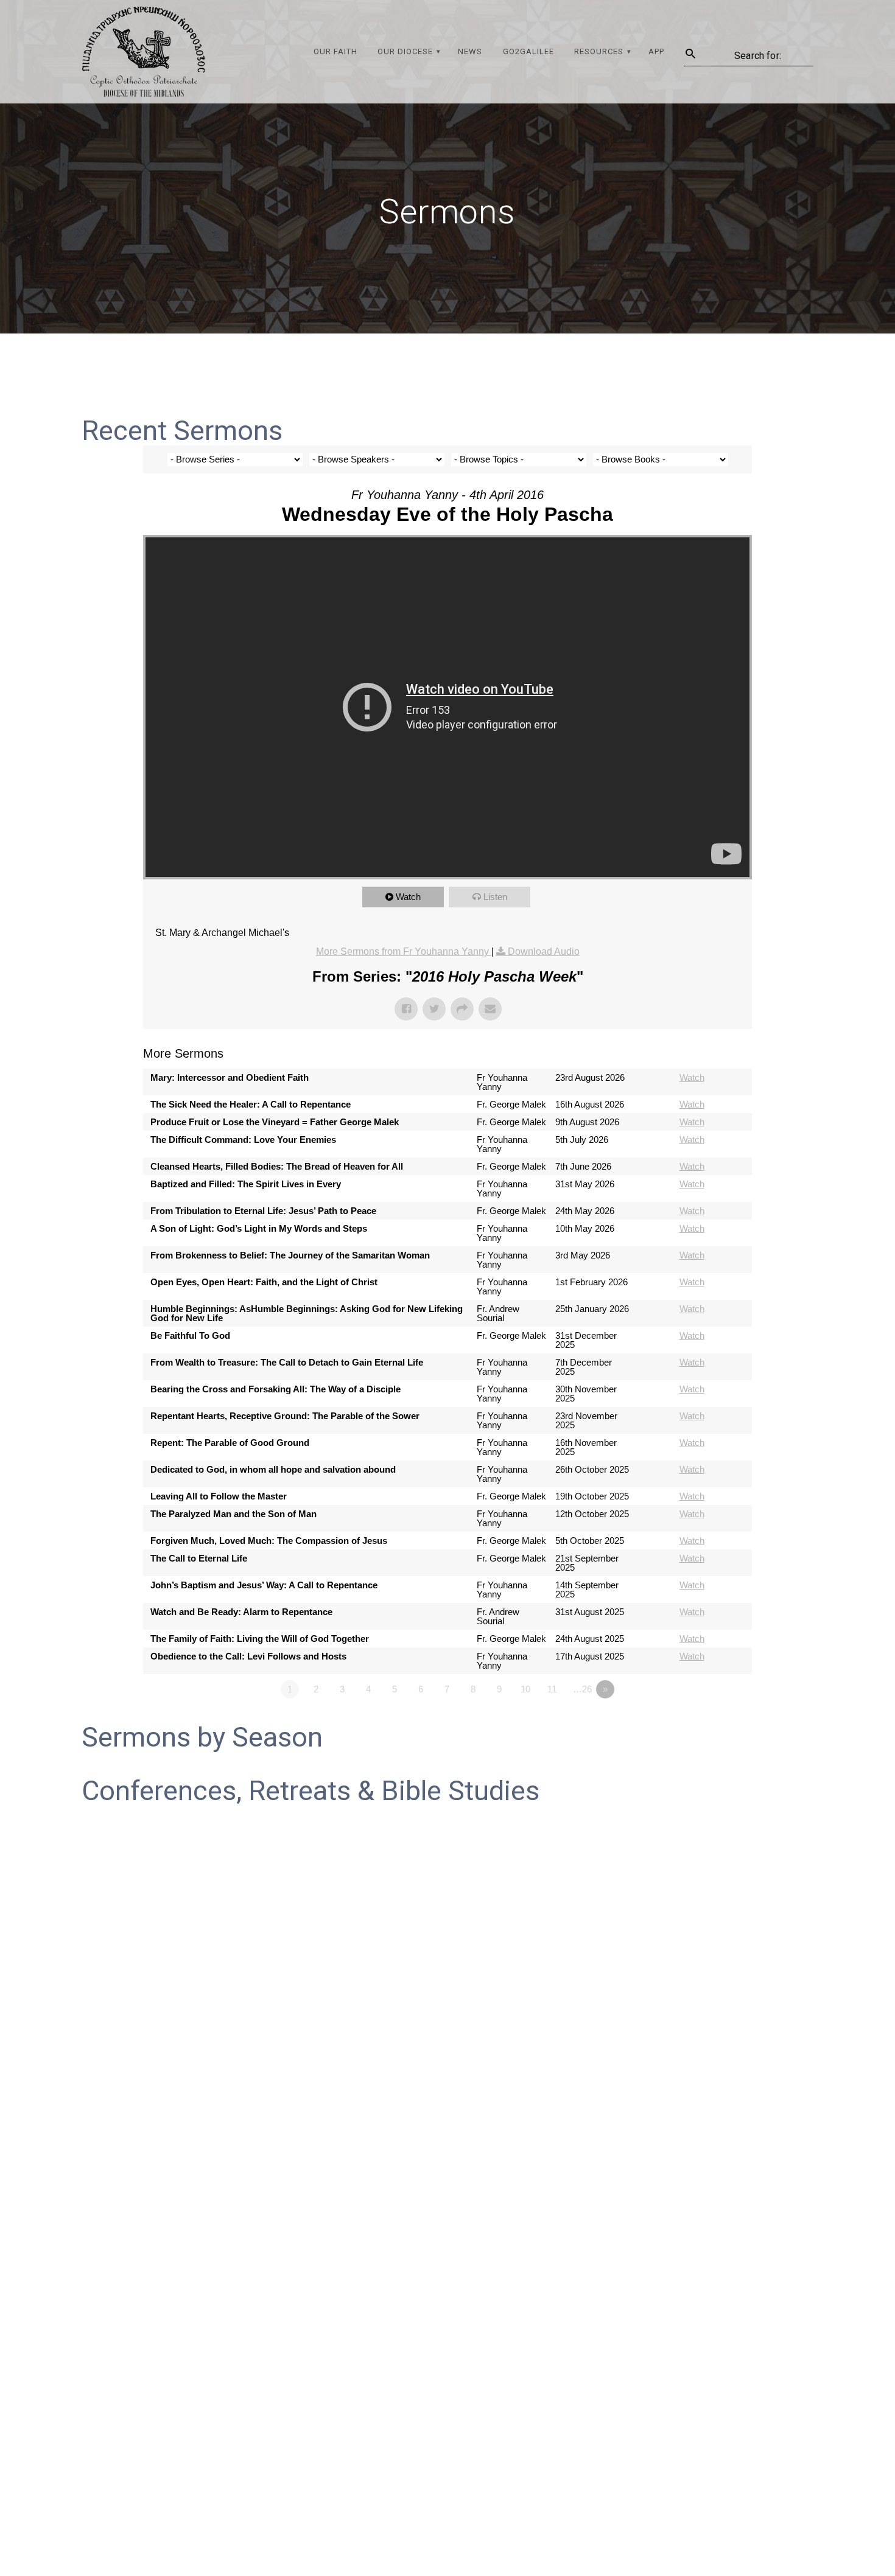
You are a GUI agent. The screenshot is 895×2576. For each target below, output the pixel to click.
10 (525, 1689)
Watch (408, 897)
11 (552, 1689)
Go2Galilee (528, 51)
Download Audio (544, 951)
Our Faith (335, 51)
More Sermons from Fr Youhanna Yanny (404, 951)
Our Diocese (405, 51)
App (656, 51)
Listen (495, 897)
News (470, 51)
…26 (582, 1689)
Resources (599, 51)
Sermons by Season (202, 1737)
